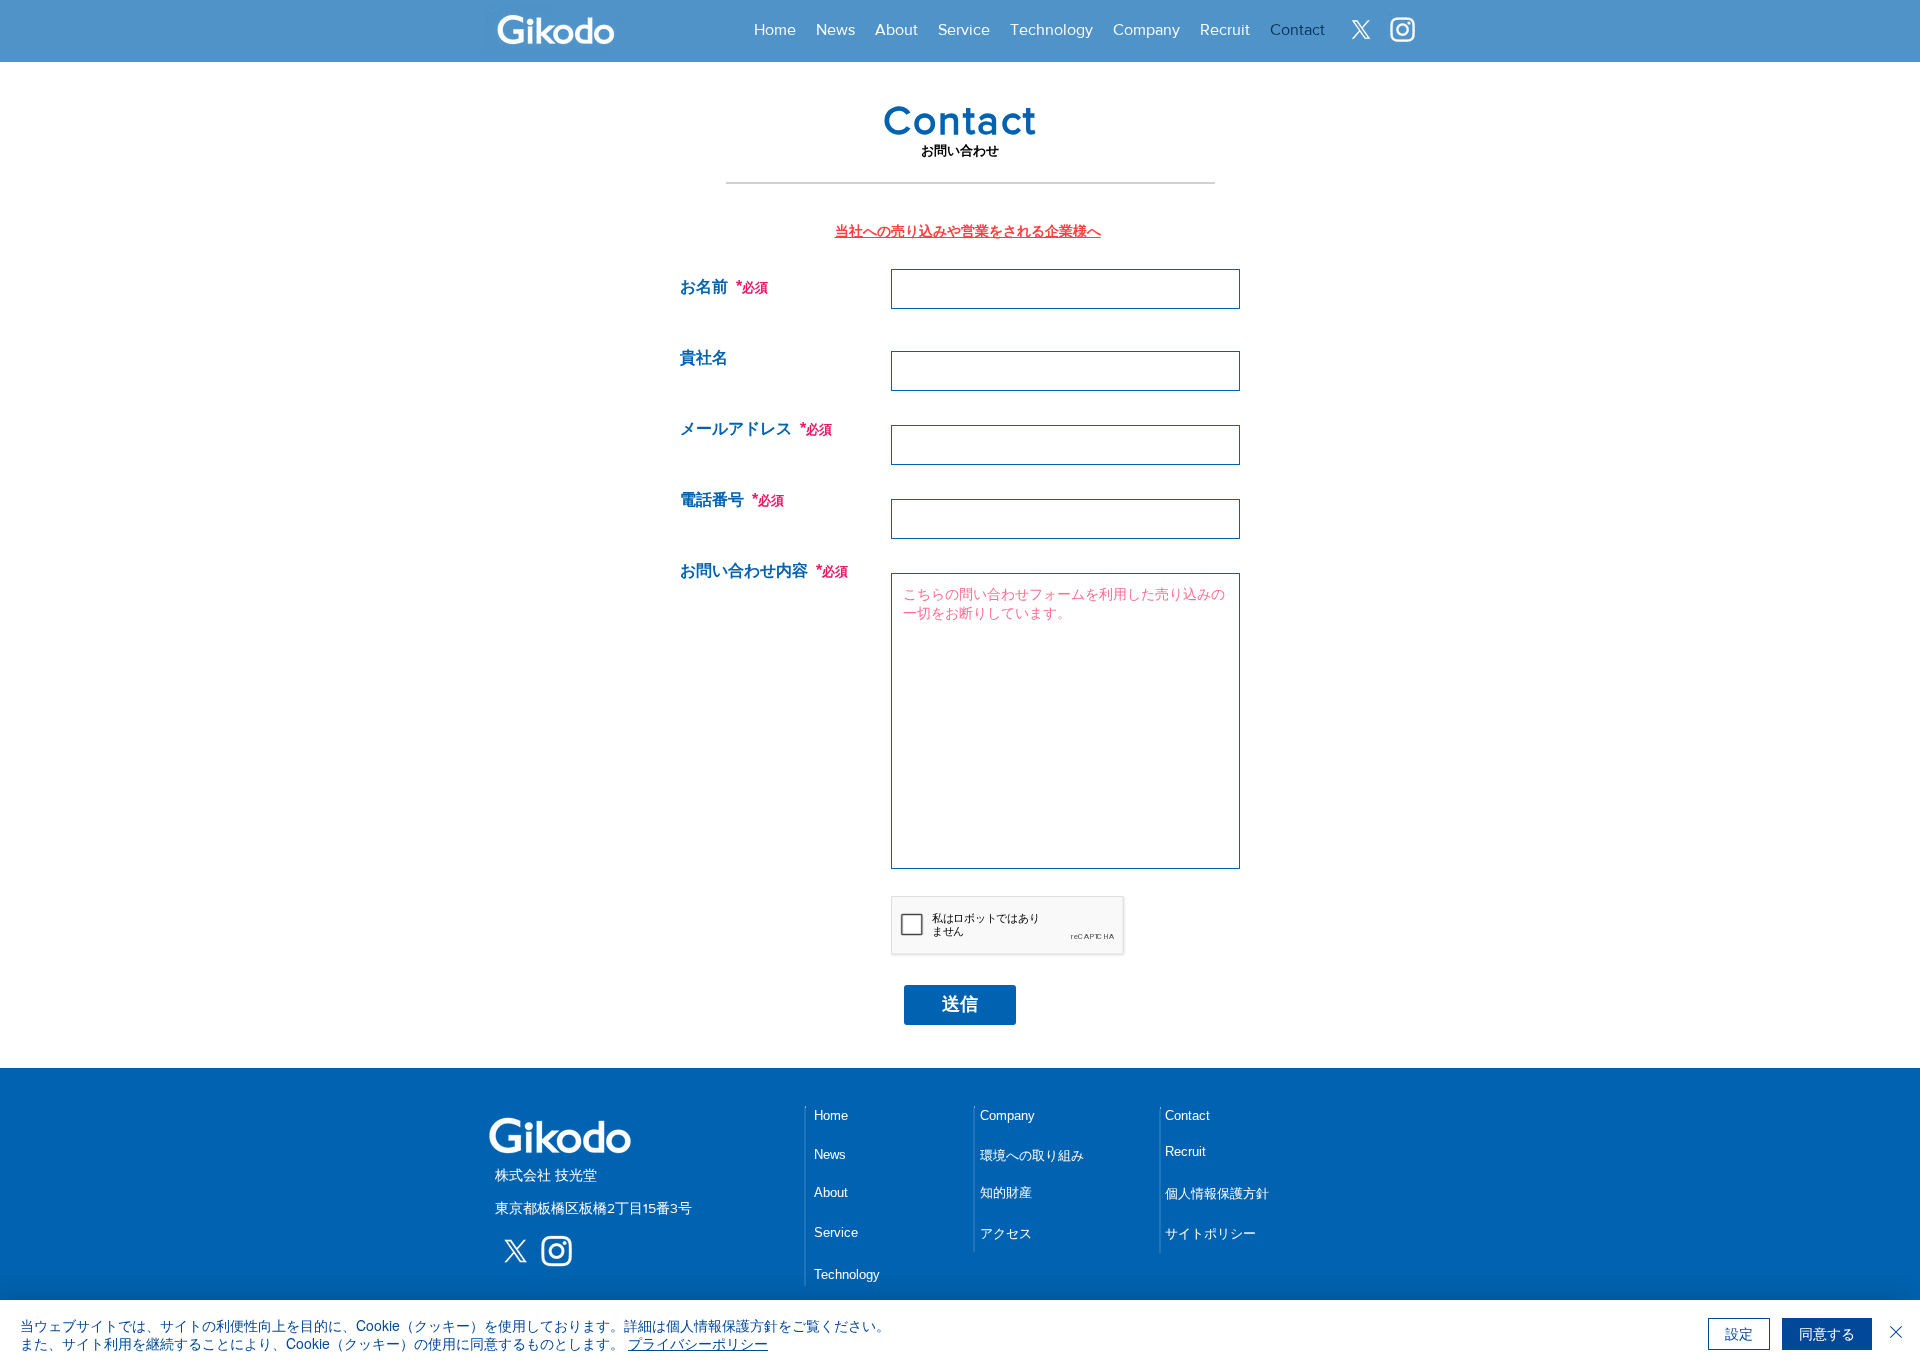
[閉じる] (1896, 1334)
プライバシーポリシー (698, 1343)
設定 (1739, 1333)
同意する (1827, 1333)
